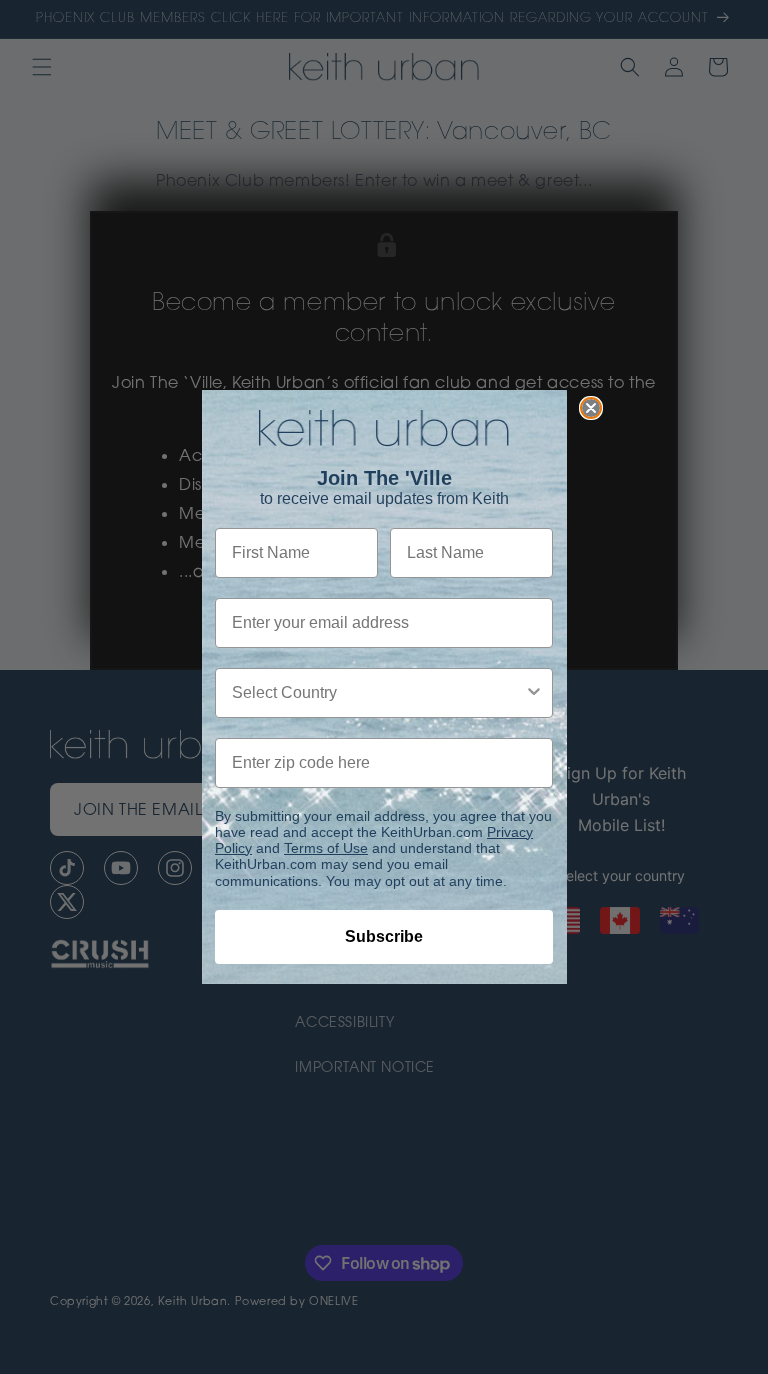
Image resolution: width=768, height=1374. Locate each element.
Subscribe (384, 936)
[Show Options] (534, 693)
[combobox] (378, 693)
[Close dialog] (591, 408)
